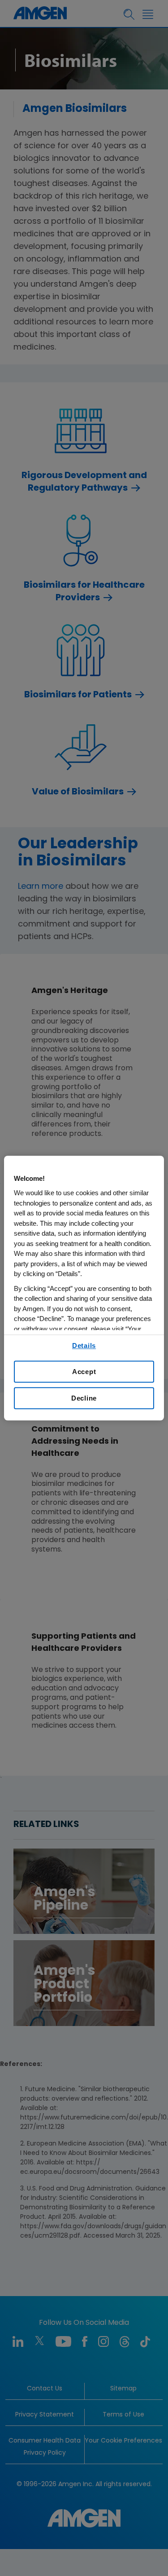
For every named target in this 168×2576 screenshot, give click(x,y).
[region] (84, 1288)
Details (84, 1346)
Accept (84, 1372)
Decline (84, 1398)
